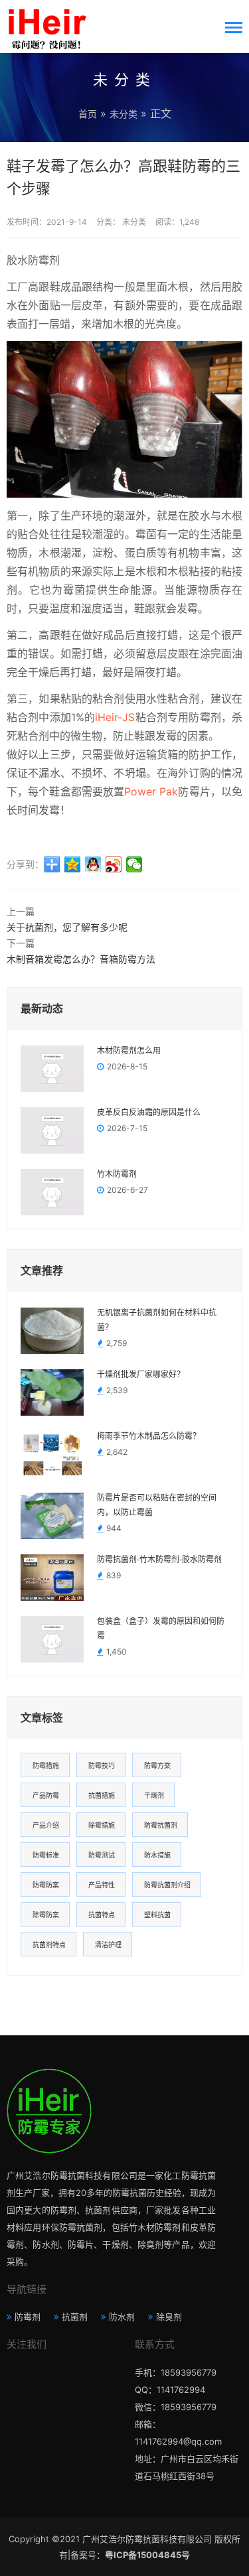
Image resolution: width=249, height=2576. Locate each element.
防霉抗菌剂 (161, 1825)
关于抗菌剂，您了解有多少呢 (67, 927)
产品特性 (102, 1885)
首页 (88, 114)
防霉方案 (157, 1765)
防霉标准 (46, 1855)
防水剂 (122, 2317)
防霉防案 (46, 1885)
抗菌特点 (102, 1915)
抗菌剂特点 (49, 1944)
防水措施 (157, 1855)
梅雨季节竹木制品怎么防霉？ (149, 1436)
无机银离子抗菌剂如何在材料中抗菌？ (157, 1320)
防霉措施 (46, 1765)
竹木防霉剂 (117, 1174)
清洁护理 (108, 1944)
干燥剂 (154, 1795)
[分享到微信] (134, 864)
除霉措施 (102, 1825)
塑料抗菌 (157, 1915)
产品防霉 (46, 1795)
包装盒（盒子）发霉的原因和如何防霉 (161, 1629)
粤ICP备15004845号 (147, 2555)
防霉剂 (28, 2317)
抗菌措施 (102, 1795)
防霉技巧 (102, 1765)
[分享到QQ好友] (93, 864)
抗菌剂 (75, 2317)
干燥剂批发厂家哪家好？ (141, 1375)
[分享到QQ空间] (73, 864)
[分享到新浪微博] (114, 864)
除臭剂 (169, 2317)
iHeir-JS (115, 717)
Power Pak (151, 791)
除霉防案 (46, 1915)
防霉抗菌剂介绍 (167, 1885)
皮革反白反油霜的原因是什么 (149, 1113)
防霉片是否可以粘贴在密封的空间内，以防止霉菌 (157, 1505)
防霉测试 (102, 1855)
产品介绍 (46, 1825)
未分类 (124, 114)
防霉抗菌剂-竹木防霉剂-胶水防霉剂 (159, 1560)
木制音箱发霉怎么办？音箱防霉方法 (81, 959)
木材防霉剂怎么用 (129, 1051)
